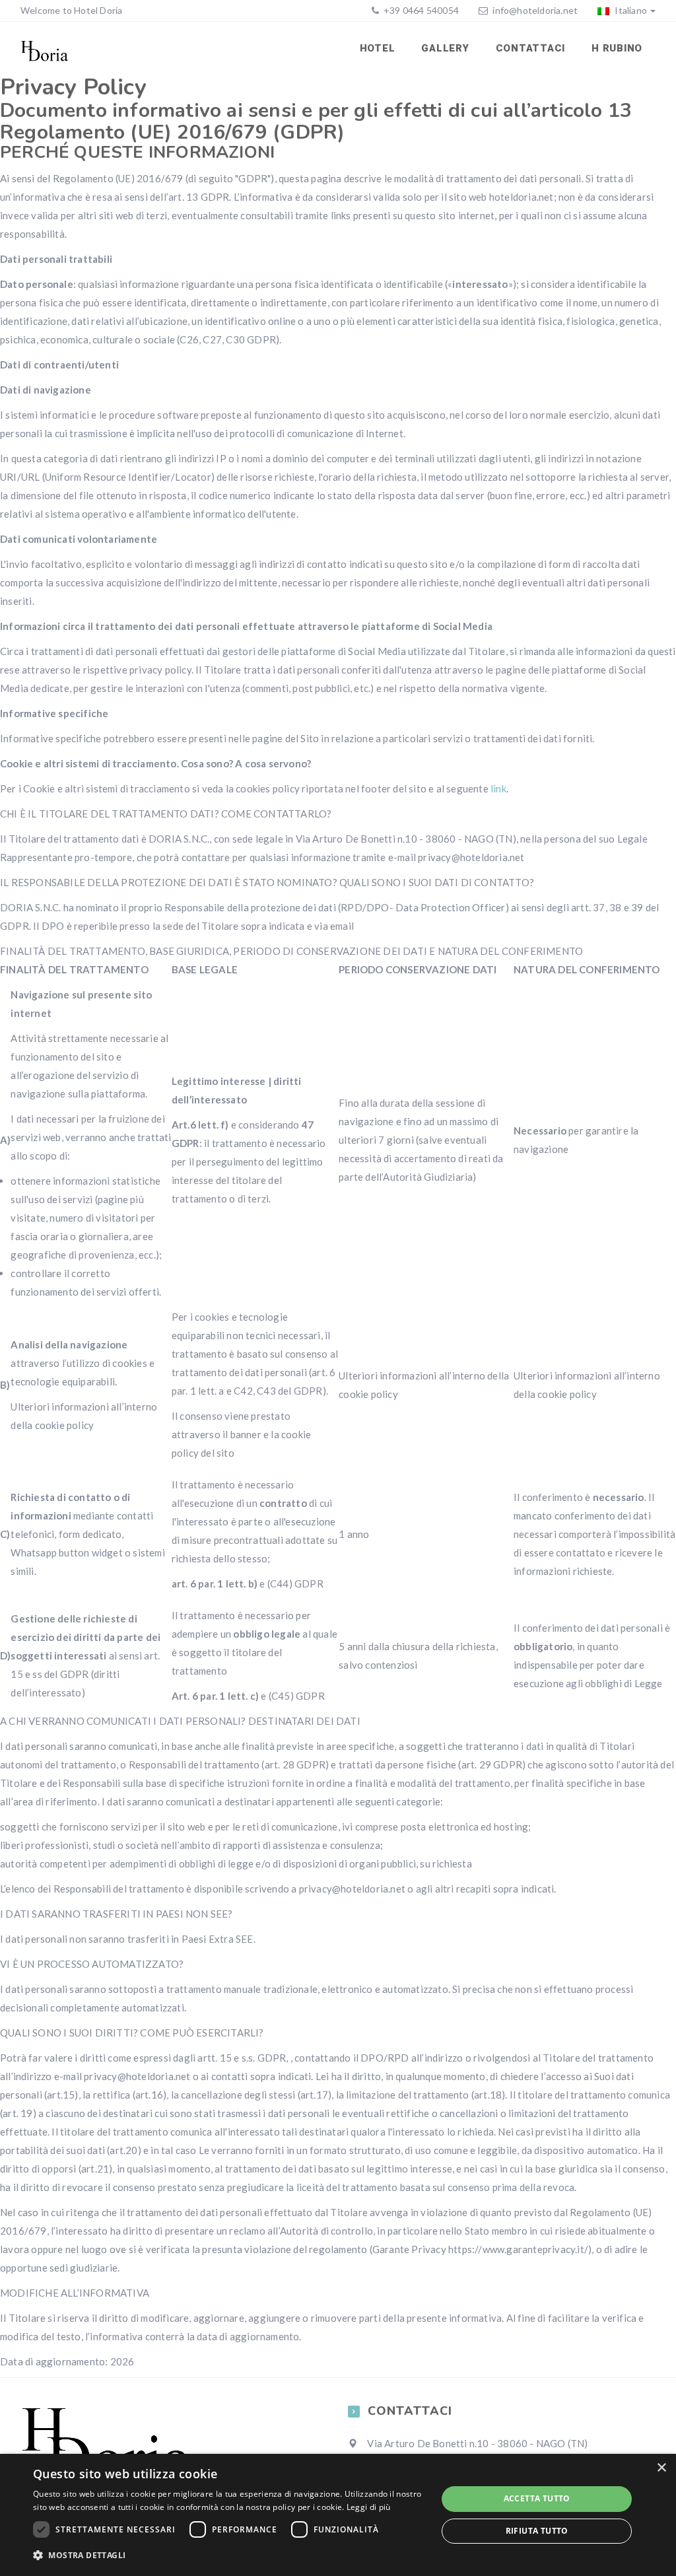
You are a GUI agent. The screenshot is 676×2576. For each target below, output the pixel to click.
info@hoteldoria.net (535, 10)
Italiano (630, 10)
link (498, 788)
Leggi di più (369, 2507)
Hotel (378, 48)
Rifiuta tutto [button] (537, 2531)
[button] (229, 2556)
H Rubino (617, 48)
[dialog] (338, 2515)
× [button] (661, 2468)
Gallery (445, 48)
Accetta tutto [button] (537, 2498)
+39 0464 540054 (420, 10)
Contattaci (531, 48)
